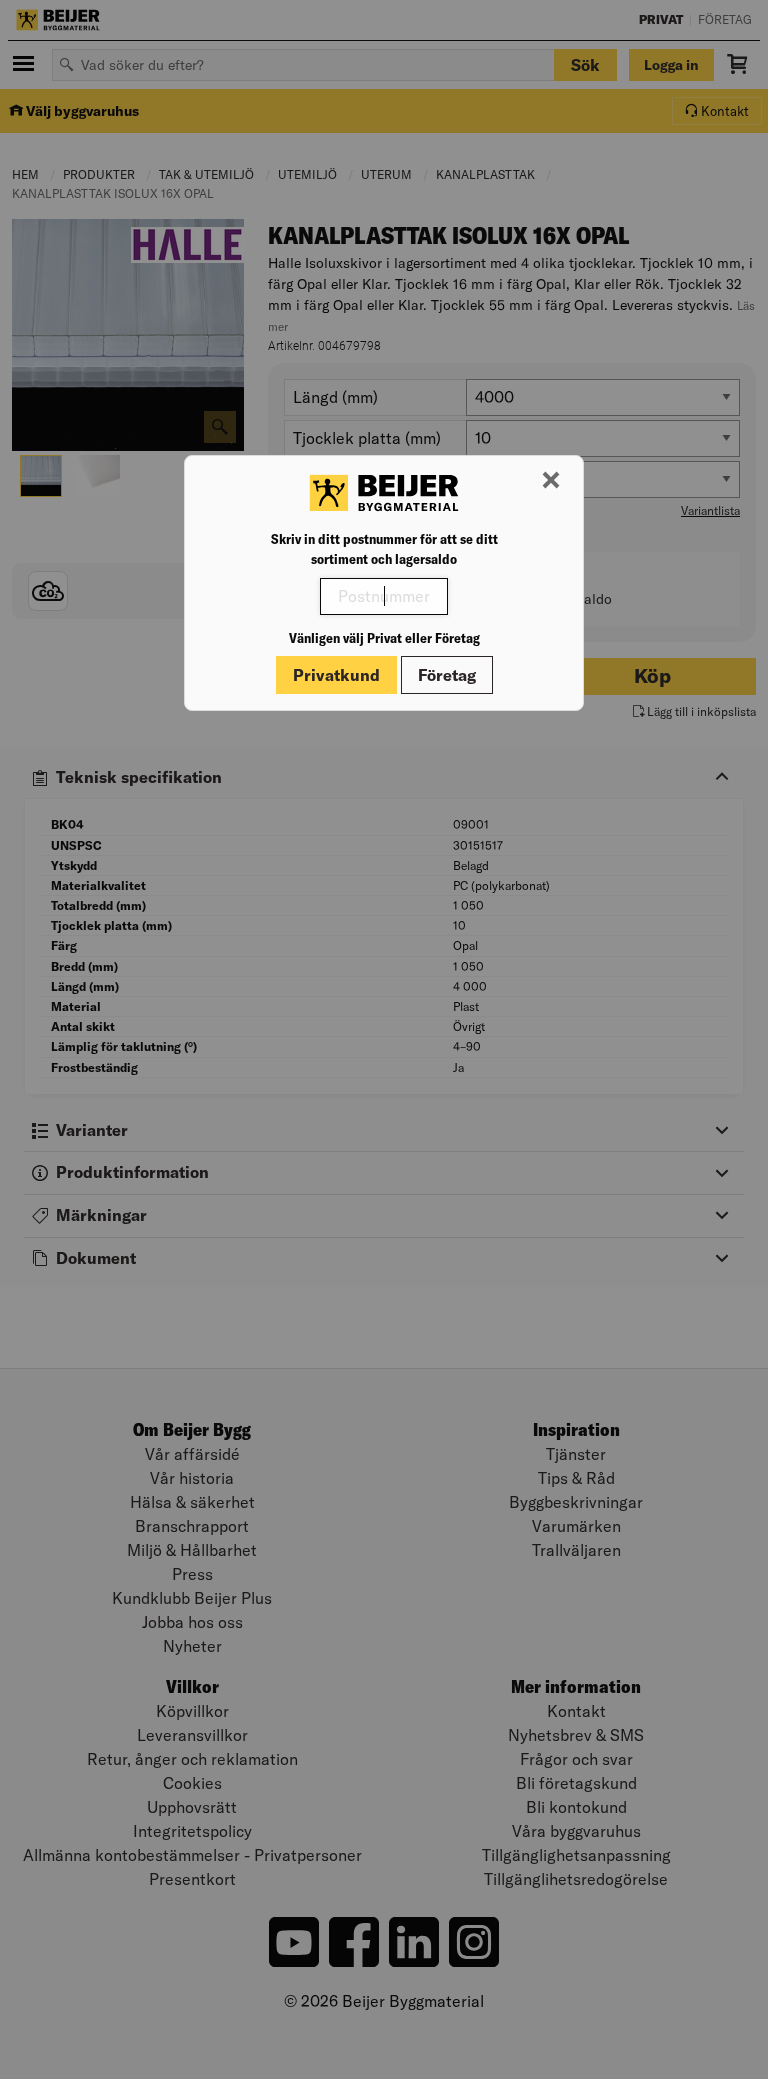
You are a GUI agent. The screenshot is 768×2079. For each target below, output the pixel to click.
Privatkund (336, 675)
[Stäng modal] (551, 481)
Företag (447, 675)
